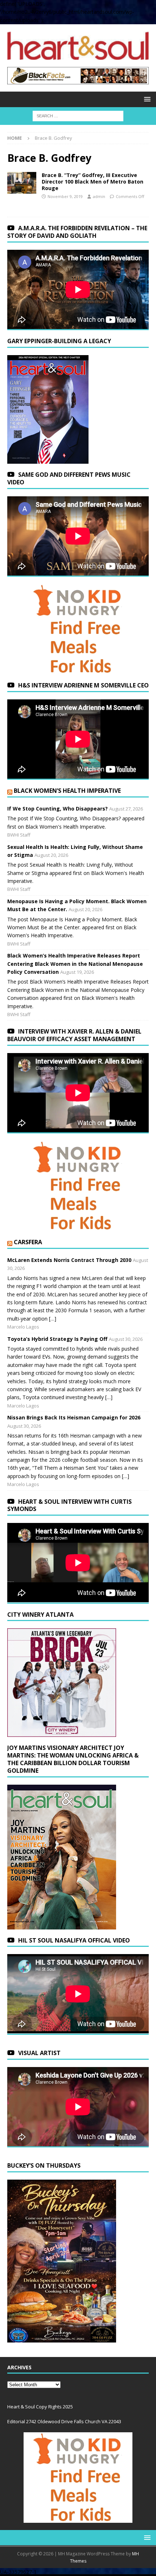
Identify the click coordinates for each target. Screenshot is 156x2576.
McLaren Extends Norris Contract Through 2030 (69, 1260)
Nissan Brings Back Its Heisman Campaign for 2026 (74, 1417)
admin (99, 196)
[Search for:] (78, 116)
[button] (146, 99)
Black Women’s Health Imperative (67, 791)
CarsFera (28, 1242)
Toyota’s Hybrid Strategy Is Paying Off (57, 1339)
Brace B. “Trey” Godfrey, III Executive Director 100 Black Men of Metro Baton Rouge (93, 182)
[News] (22, 183)
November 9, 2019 (65, 196)
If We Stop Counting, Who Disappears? (58, 809)
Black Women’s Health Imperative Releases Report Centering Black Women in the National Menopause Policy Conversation (75, 964)
